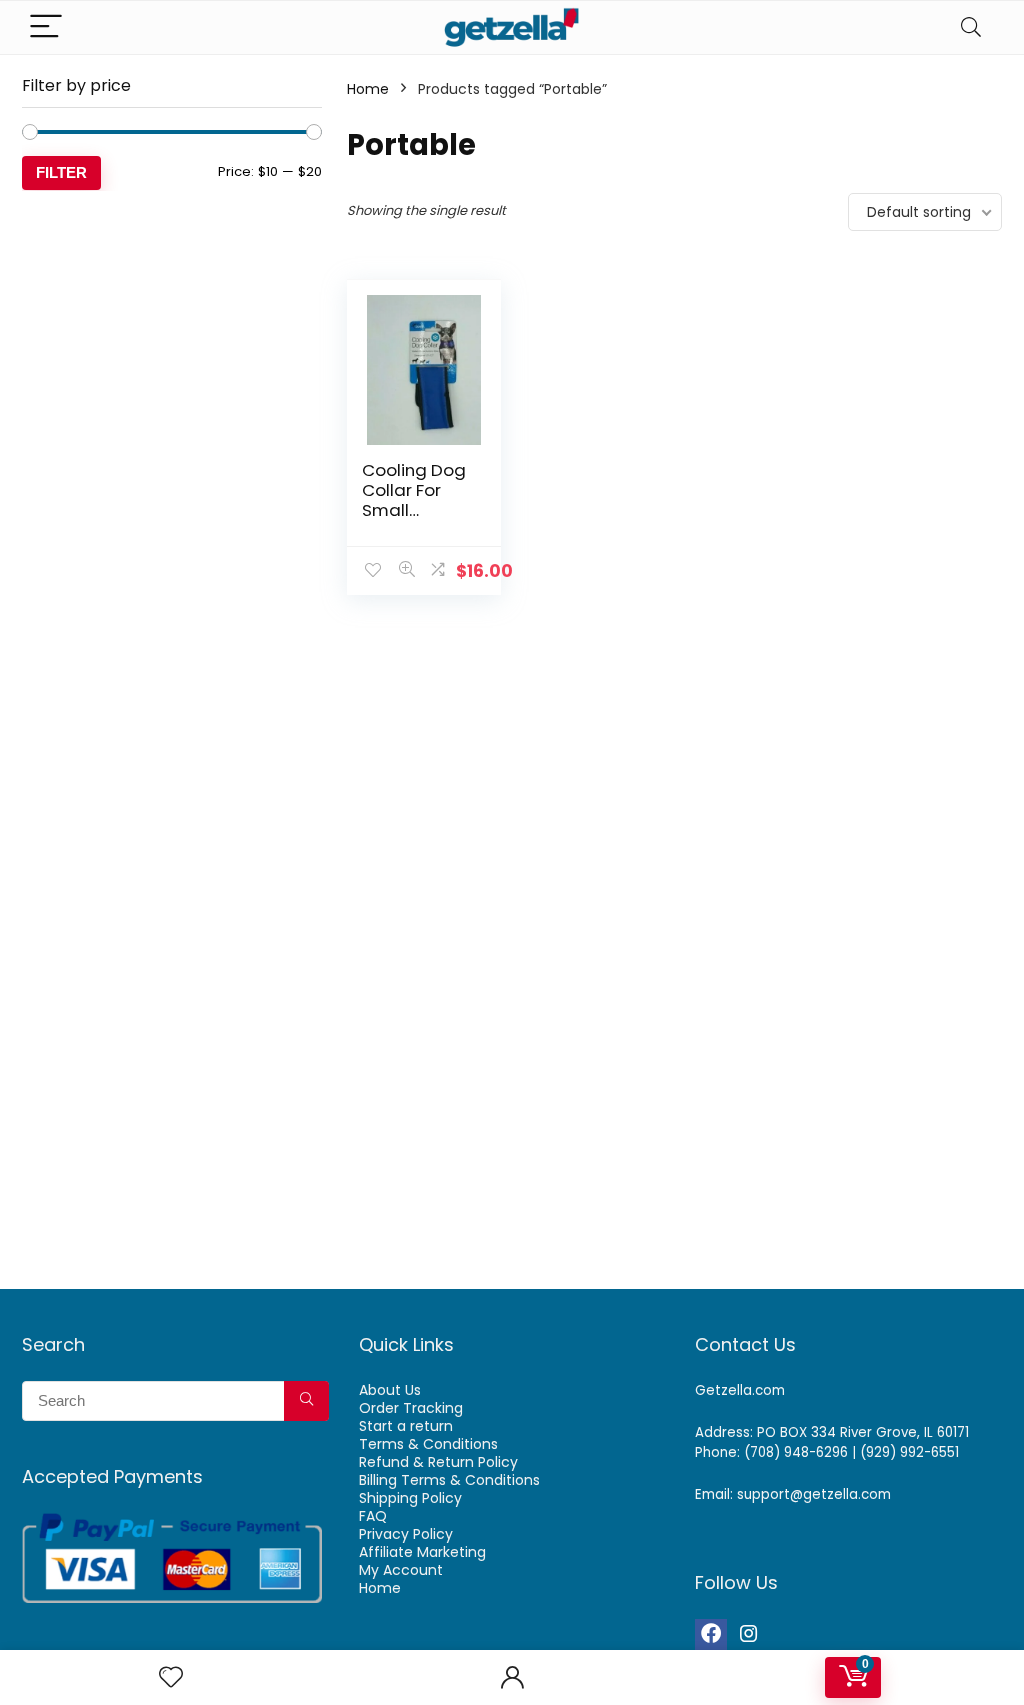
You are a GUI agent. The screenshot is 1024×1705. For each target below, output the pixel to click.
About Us (390, 1390)
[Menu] (46, 27)
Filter (61, 172)
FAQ (373, 1516)
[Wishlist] (171, 1677)
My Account (401, 1570)
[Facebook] (711, 1635)
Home (368, 89)
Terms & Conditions (428, 1444)
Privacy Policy (406, 1534)
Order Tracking (411, 1408)
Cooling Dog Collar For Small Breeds (414, 500)
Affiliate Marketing (422, 1552)
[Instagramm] (749, 1635)
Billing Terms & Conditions (449, 1480)
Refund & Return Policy (438, 1462)
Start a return (406, 1426)
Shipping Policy (410, 1498)
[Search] (971, 27)
